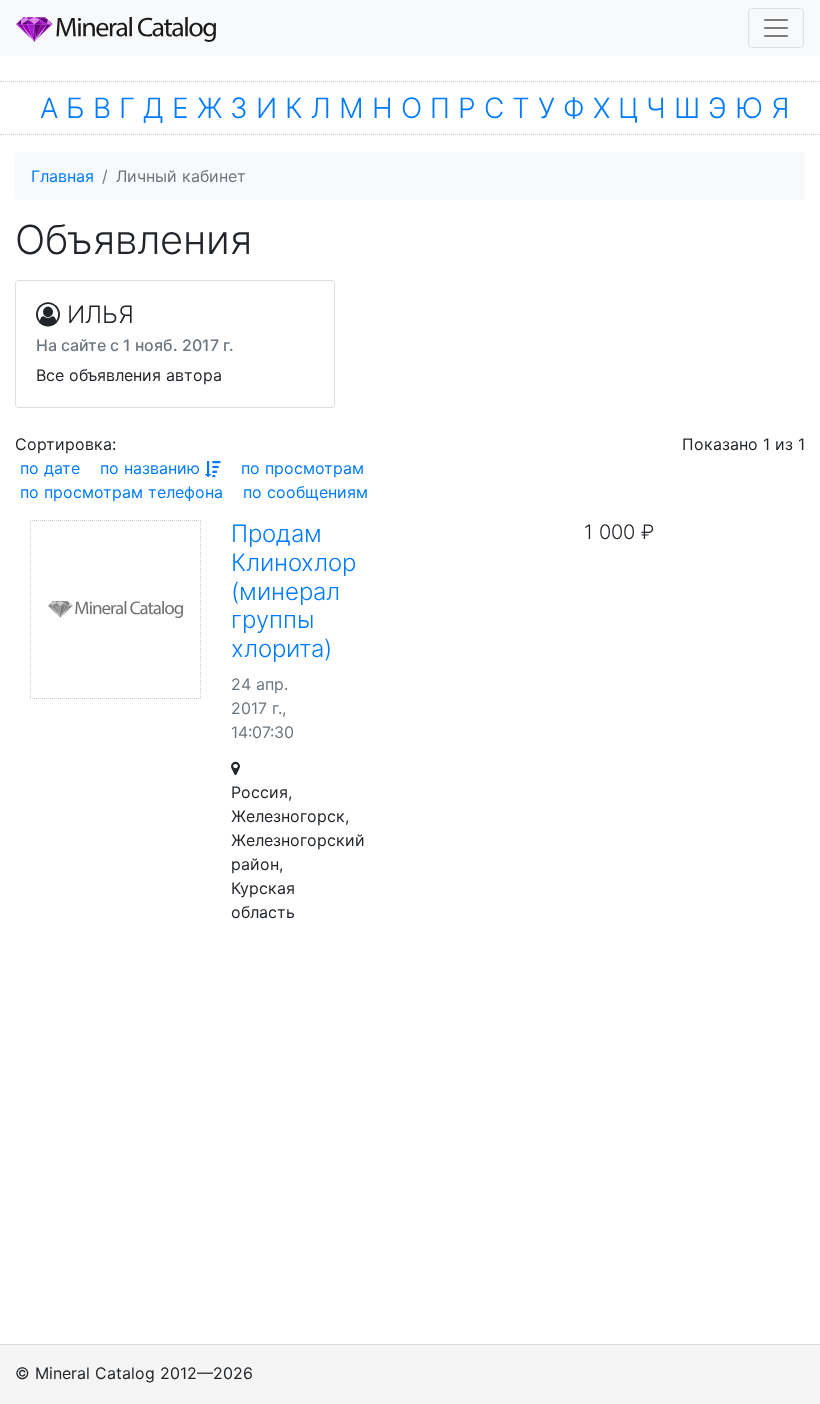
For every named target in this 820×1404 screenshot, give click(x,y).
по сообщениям (305, 492)
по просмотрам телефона (121, 492)
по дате (50, 468)
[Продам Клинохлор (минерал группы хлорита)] (115, 609)
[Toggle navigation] (776, 28)
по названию (150, 468)
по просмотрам (302, 468)
